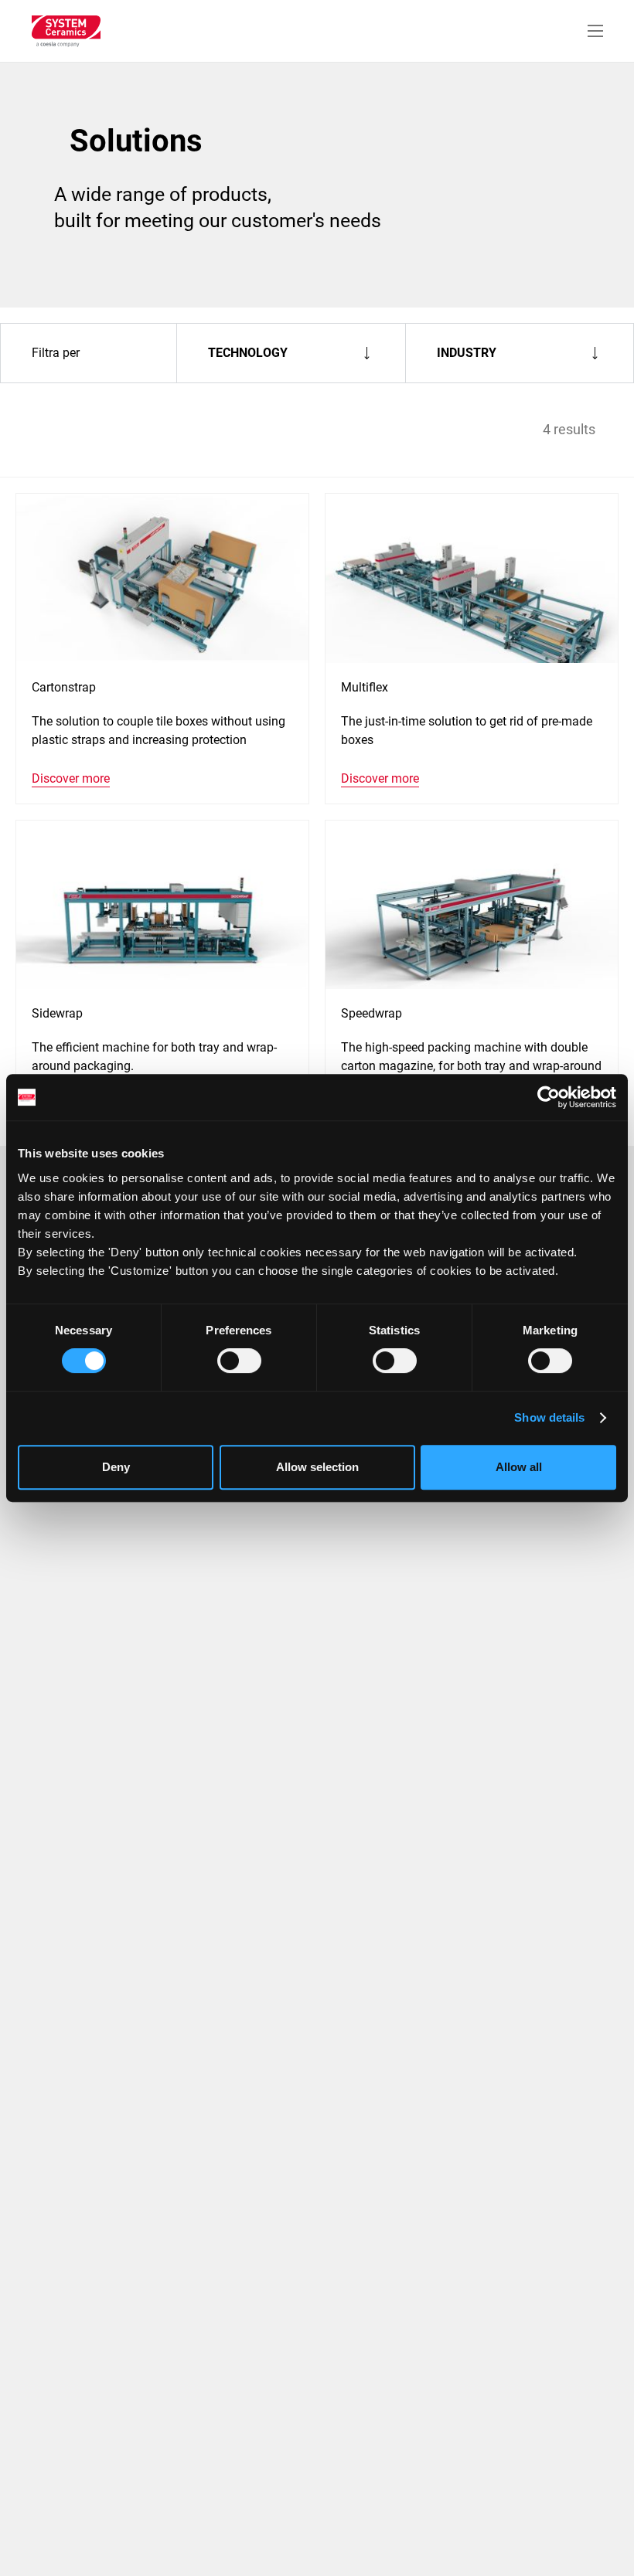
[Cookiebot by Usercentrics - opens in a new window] (549, 1097)
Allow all (519, 1467)
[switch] (239, 1361)
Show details (549, 1417)
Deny (116, 1467)
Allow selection (317, 1467)
